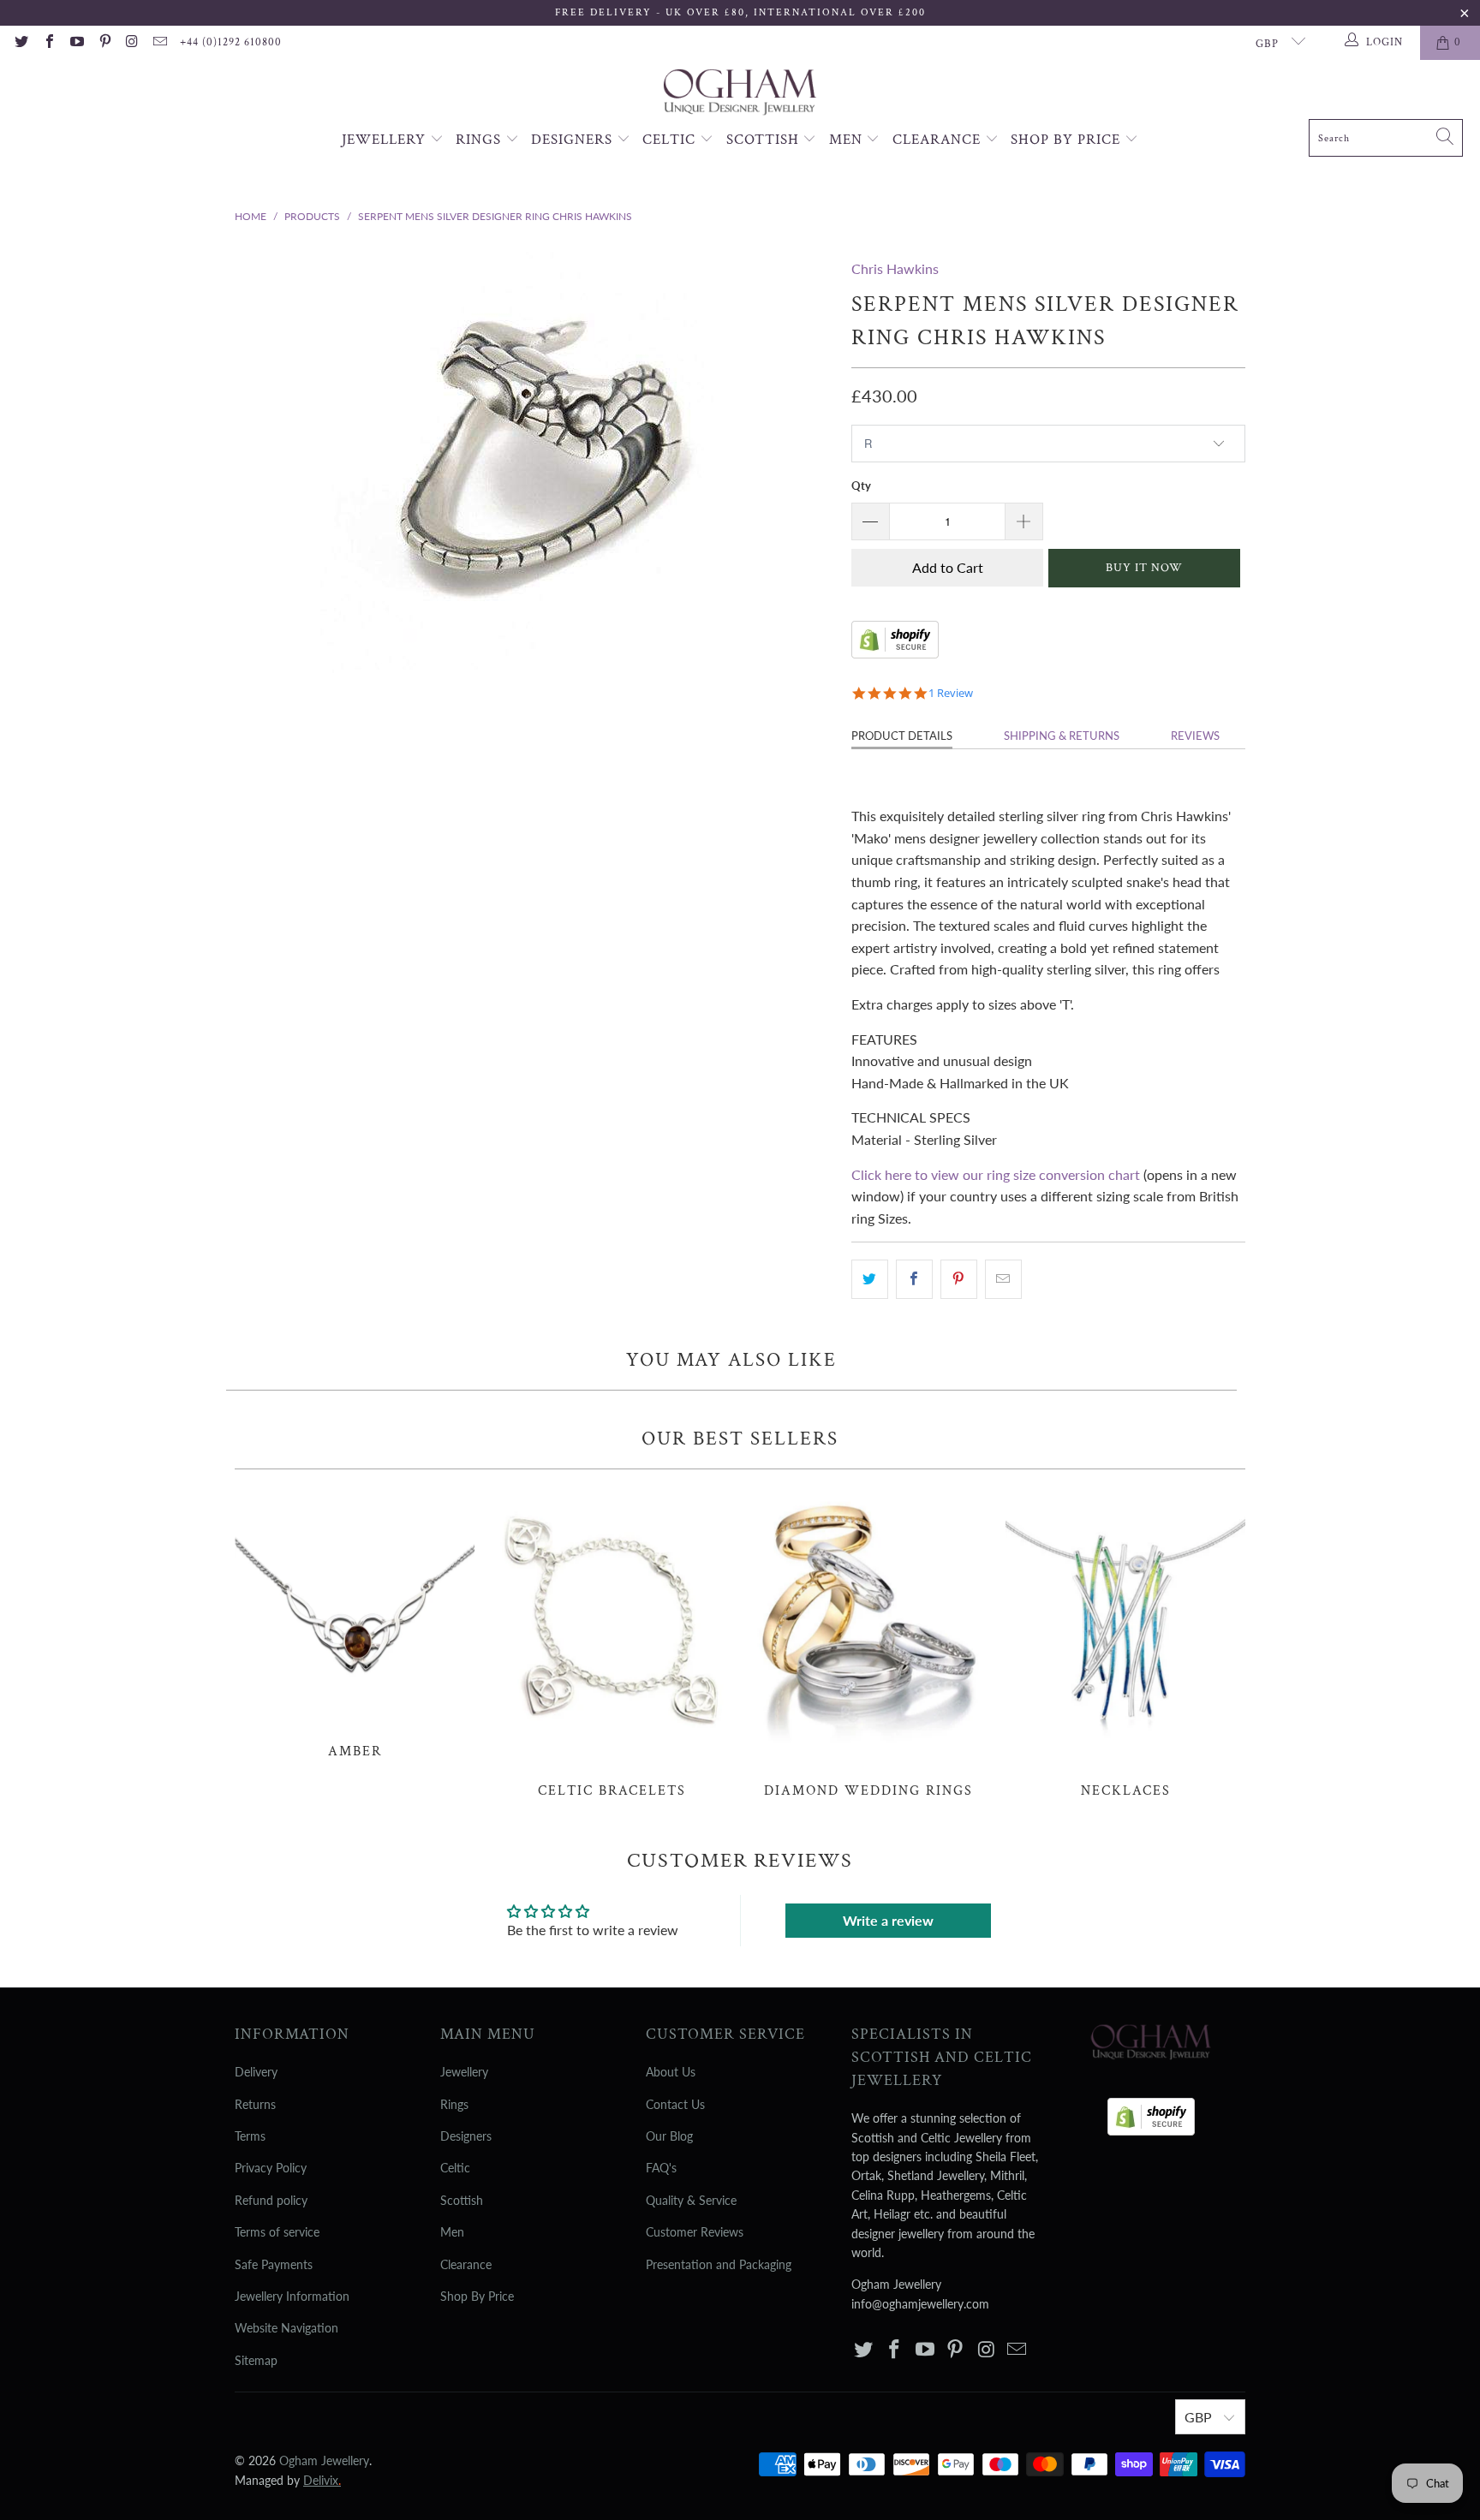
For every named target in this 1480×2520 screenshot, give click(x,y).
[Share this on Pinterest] (959, 1279)
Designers (574, 140)
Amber (355, 1623)
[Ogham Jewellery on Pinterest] (104, 43)
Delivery (256, 2072)
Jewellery (386, 140)
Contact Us (675, 2104)
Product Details (902, 736)
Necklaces (1125, 1643)
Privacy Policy (271, 2168)
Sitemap (256, 2360)
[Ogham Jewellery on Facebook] (48, 43)
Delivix (322, 2480)
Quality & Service (691, 2200)
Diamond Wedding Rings (868, 1643)
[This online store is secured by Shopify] (895, 653)
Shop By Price (1068, 140)
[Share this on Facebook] (914, 1279)
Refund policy (271, 2200)
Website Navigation (286, 2328)
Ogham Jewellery (324, 2460)
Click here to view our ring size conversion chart (996, 1174)
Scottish (765, 140)
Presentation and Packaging (719, 2264)
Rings (480, 140)
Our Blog (669, 2136)
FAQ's (661, 2168)
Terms (250, 2136)
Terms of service (277, 2232)
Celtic (671, 140)
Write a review (888, 1920)
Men (848, 140)
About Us (671, 2072)
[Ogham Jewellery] (740, 94)
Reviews (1195, 736)
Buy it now (1144, 568)
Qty (861, 486)
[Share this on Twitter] (870, 1279)
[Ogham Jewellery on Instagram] (132, 43)
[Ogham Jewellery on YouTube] (76, 43)
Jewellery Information (292, 2296)
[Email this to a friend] (1003, 1279)
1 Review (951, 693)
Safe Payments (274, 2264)
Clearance (939, 140)
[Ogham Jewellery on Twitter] (21, 43)
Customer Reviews (695, 2232)
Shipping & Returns (1062, 736)
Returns (255, 2104)
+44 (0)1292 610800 (231, 42)
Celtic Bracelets (612, 1643)
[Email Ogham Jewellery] (159, 43)
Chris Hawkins (895, 268)
